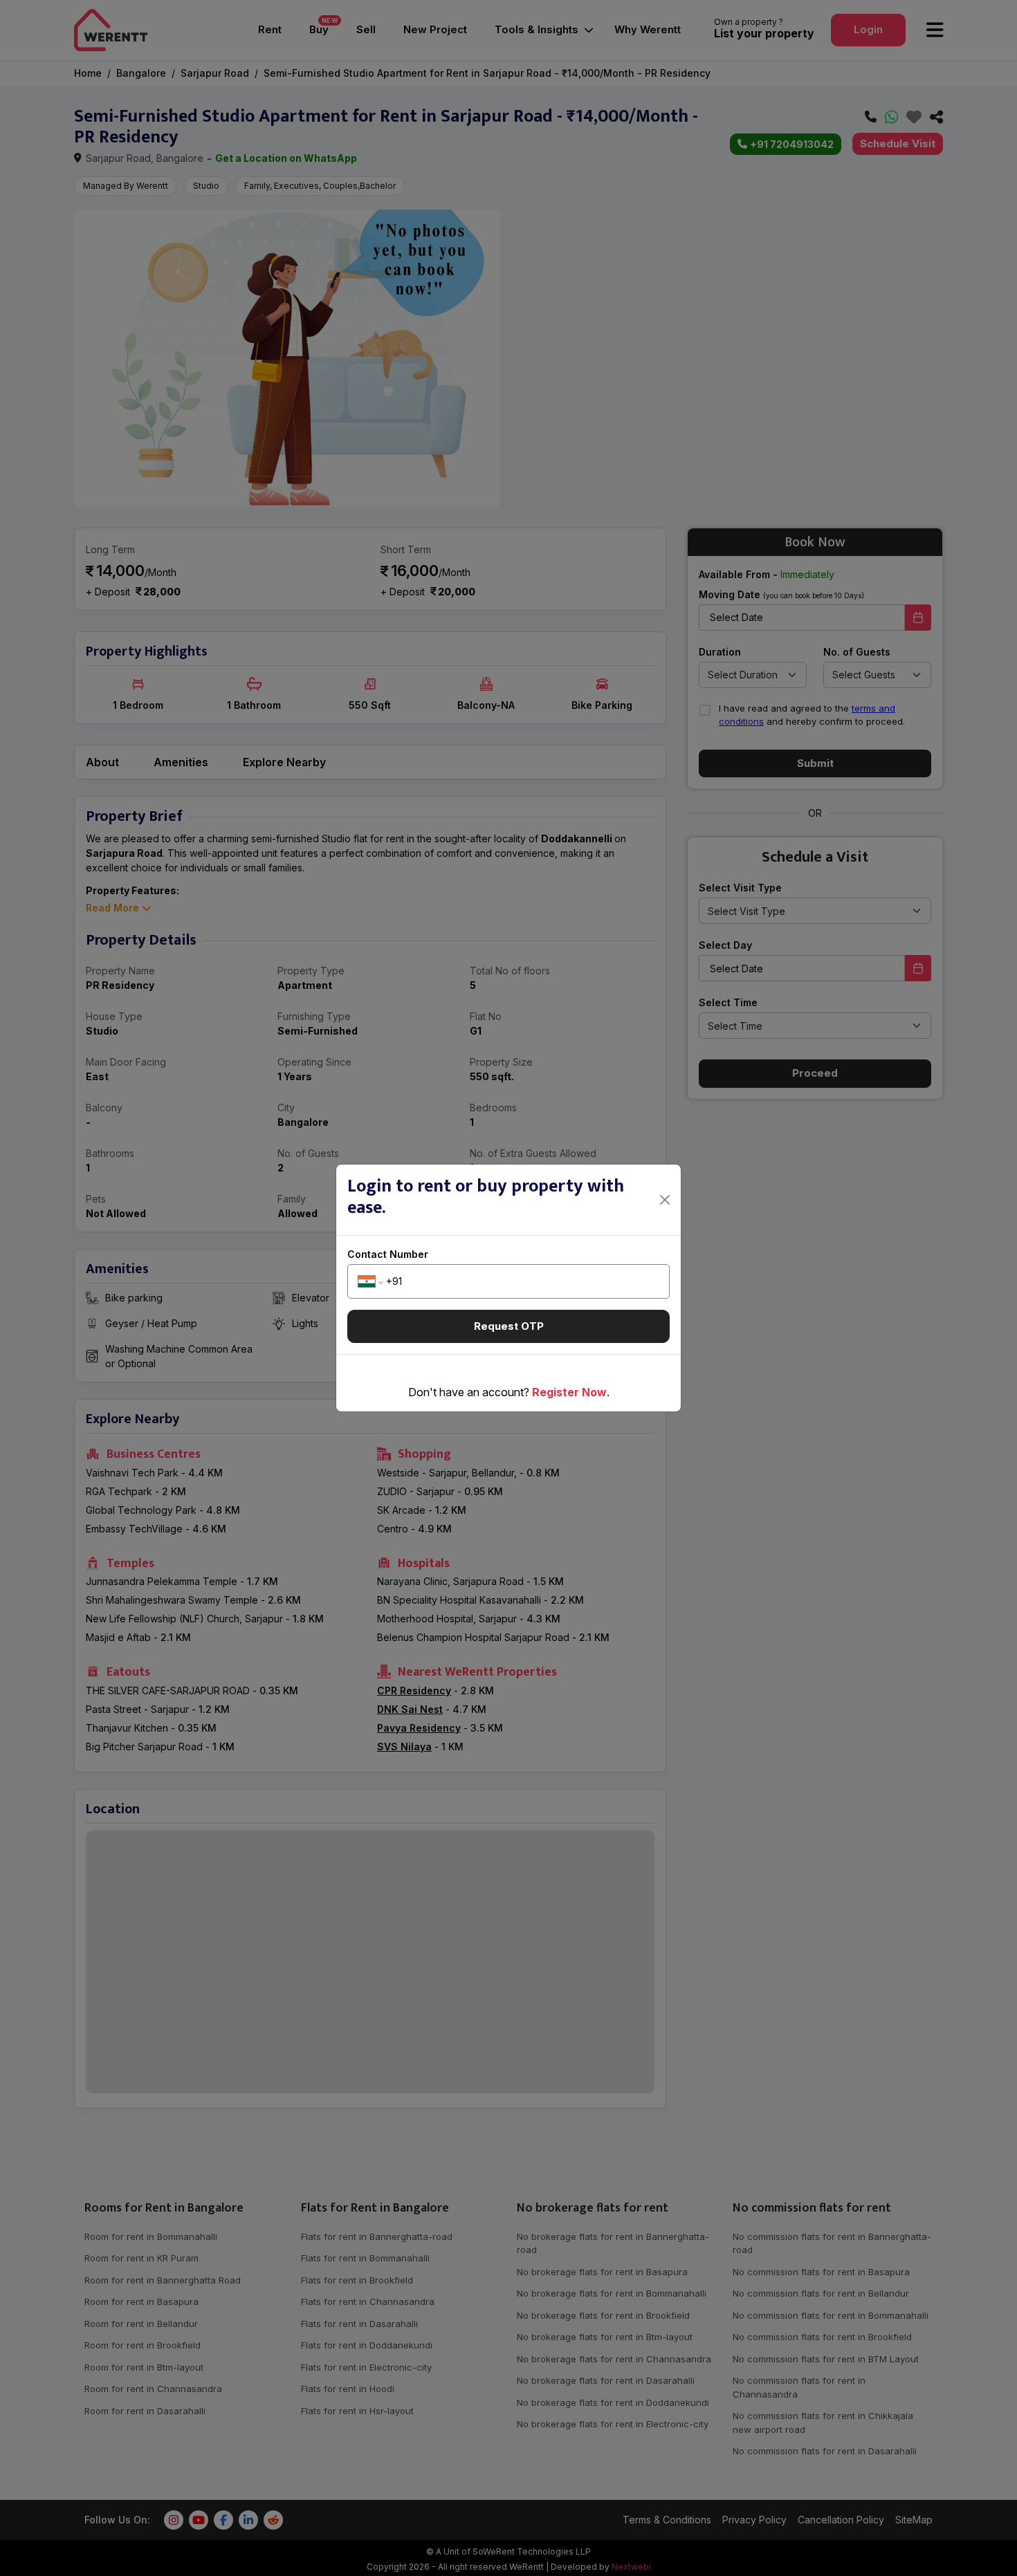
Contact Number (388, 1254)
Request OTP (509, 1326)
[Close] (666, 1200)
